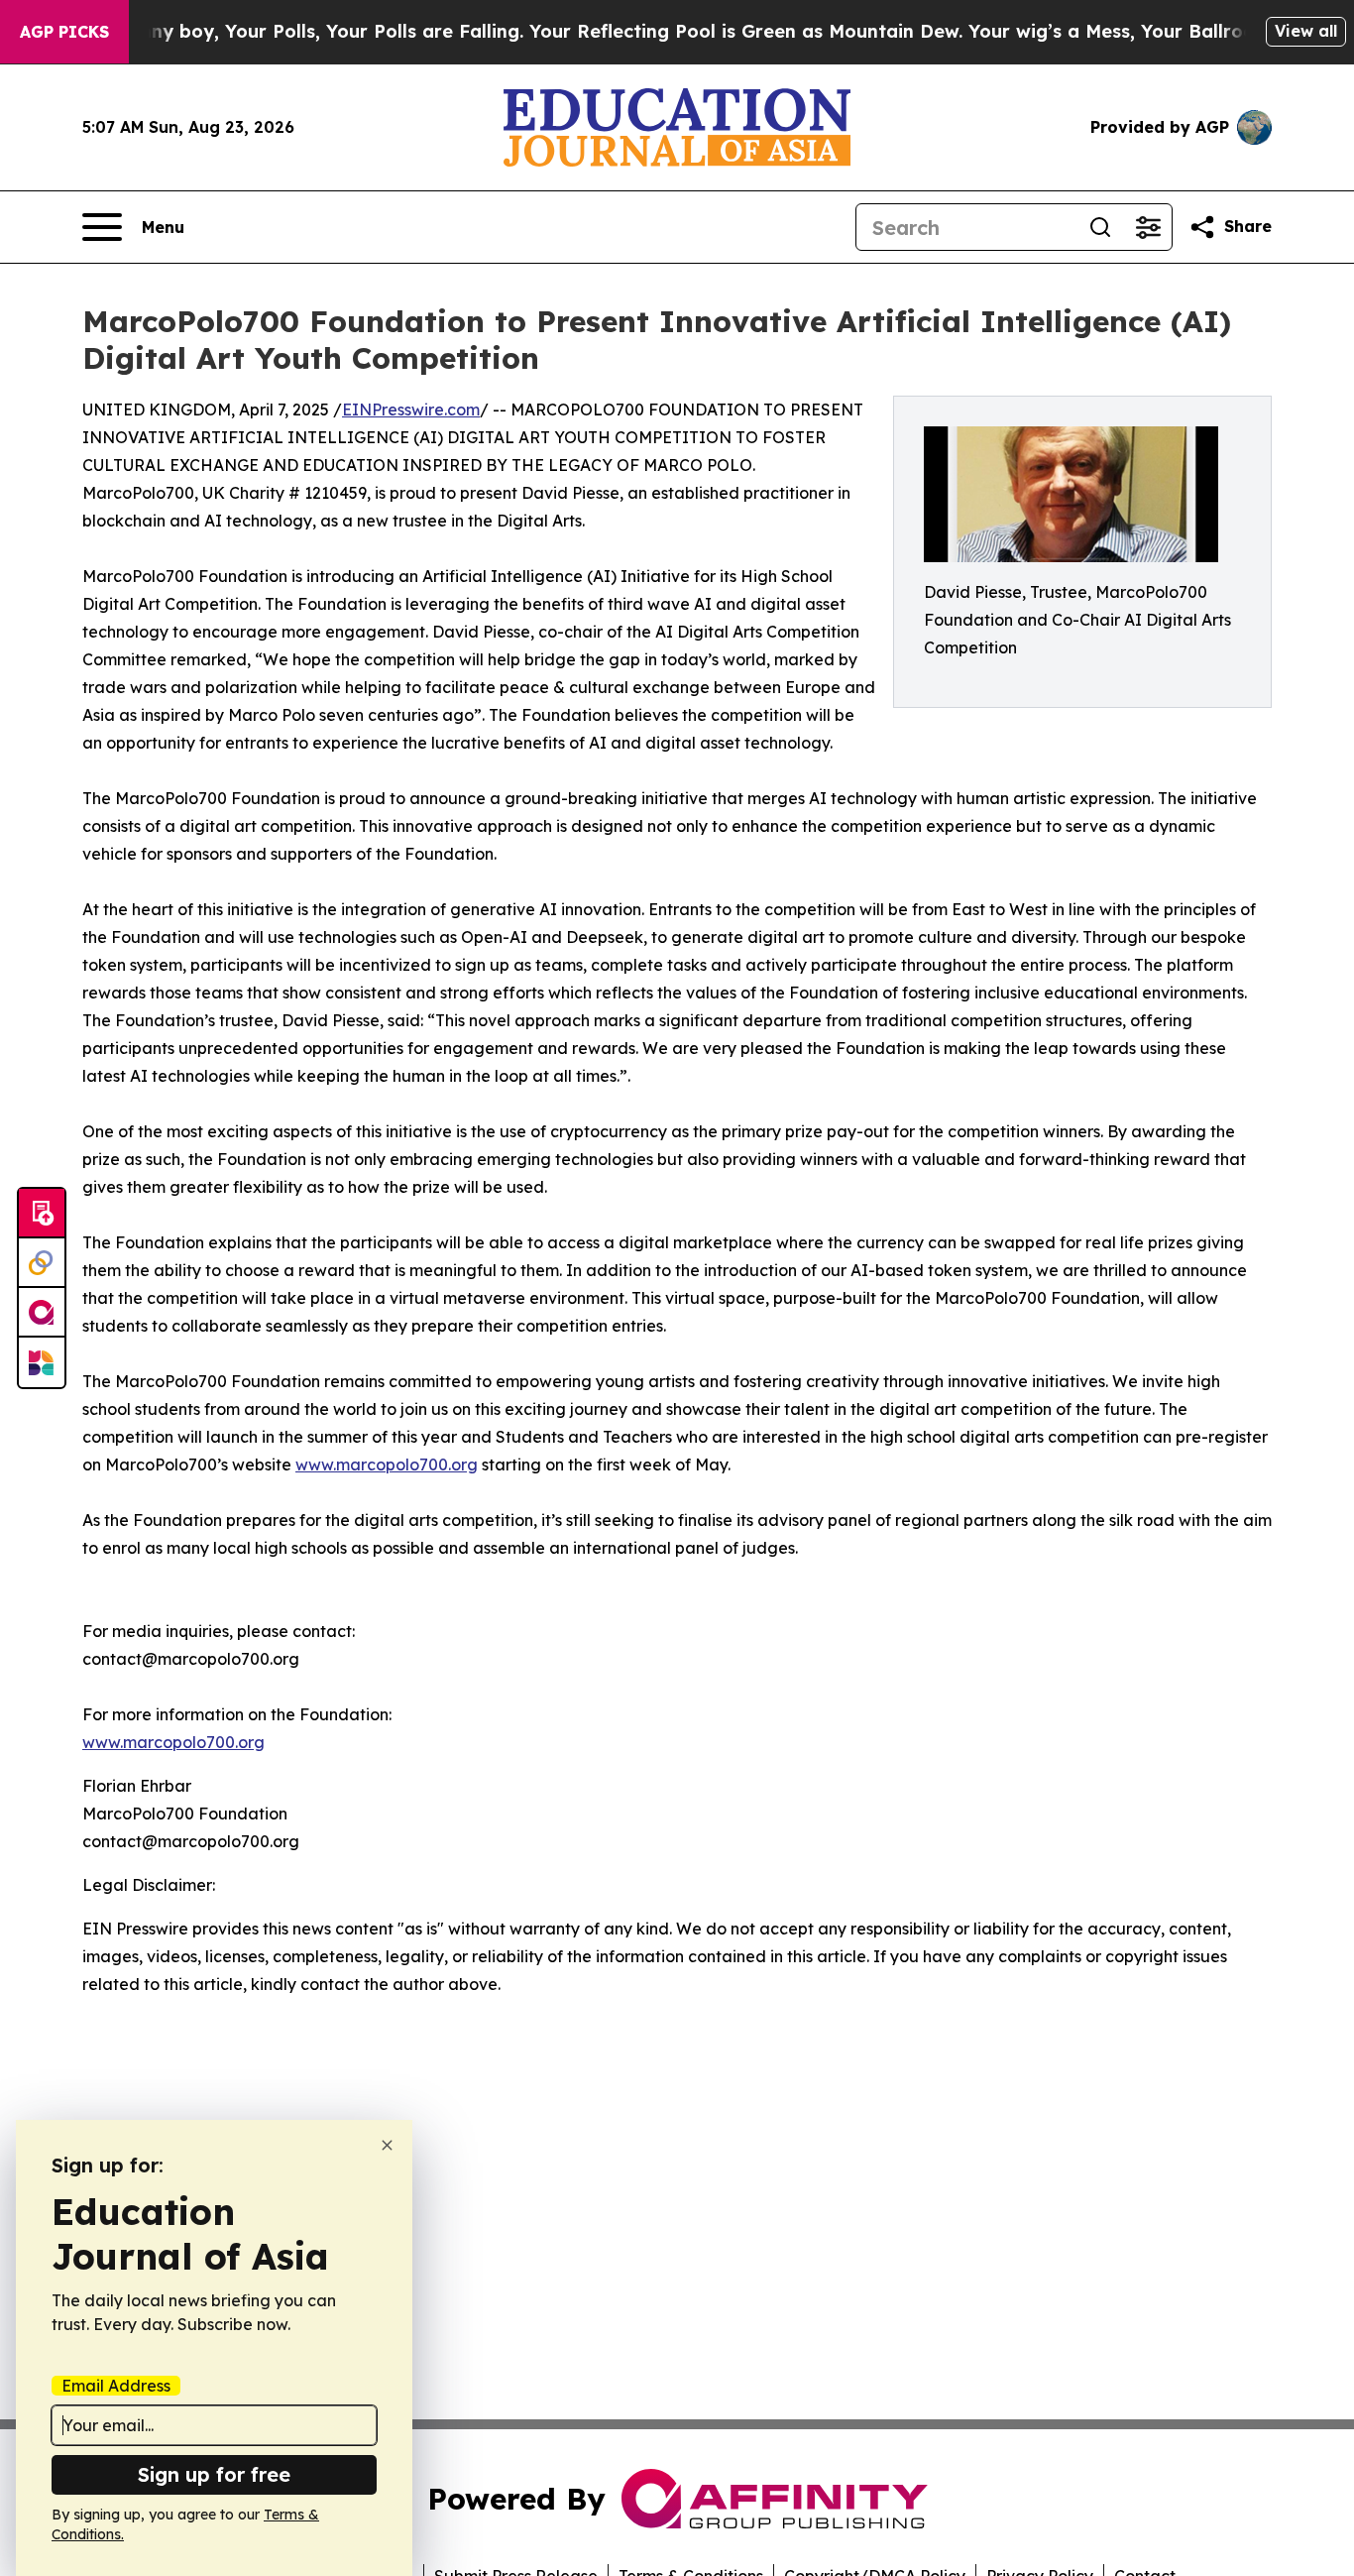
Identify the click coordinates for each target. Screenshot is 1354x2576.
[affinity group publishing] (42, 1313)
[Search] (1100, 227)
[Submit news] (42, 1214)
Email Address (116, 2386)
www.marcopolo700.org (387, 1464)
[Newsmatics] (42, 1362)
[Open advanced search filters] (1148, 227)
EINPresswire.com (411, 410)
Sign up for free (214, 2474)
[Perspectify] (42, 1263)
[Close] (387, 2145)
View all (1306, 31)
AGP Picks (64, 32)
